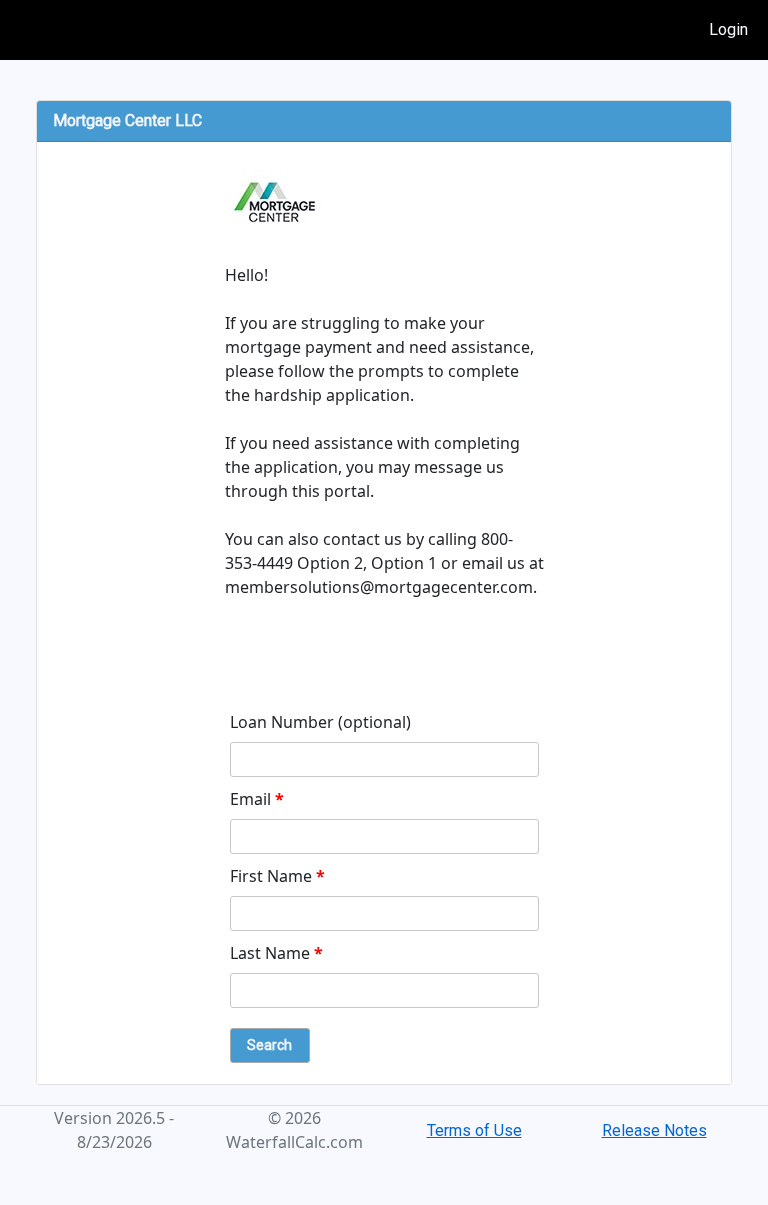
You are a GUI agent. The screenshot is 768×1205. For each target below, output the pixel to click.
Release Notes (654, 1130)
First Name (277, 876)
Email (257, 799)
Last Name (276, 953)
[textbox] (384, 759)
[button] (270, 1045)
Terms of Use (474, 1130)
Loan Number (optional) (320, 722)
